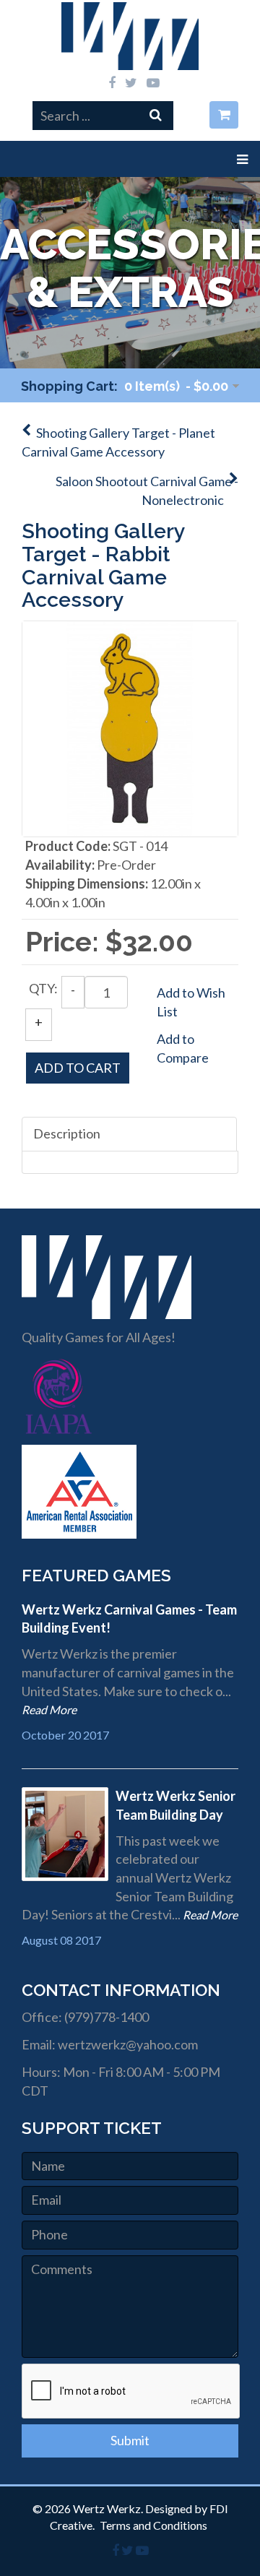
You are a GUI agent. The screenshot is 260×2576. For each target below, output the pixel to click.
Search (168, 114)
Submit (130, 2440)
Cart (229, 115)
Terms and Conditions (153, 2525)
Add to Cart (78, 1068)
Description (67, 1133)
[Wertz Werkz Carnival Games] (130, 36)
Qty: (43, 988)
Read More (49, 1710)
